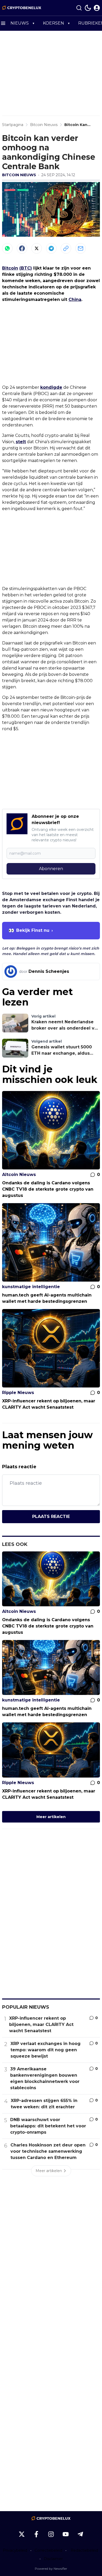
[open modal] (97, 8)
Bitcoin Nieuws (19, 175)
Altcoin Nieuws (19, 1175)
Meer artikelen (51, 1817)
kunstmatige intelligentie (31, 1287)
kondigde (51, 387)
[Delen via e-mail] (81, 248)
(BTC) (26, 268)
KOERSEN (53, 23)
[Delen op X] (37, 248)
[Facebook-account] (36, 2534)
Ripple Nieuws (18, 1393)
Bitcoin (10, 268)
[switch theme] (88, 8)
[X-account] (22, 2534)
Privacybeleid (15, 2550)
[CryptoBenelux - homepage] (22, 8)
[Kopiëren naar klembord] (66, 248)
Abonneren (51, 869)
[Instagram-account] (51, 2534)
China (75, 299)
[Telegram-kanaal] (80, 2534)
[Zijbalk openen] (3, 23)
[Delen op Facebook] (22, 248)
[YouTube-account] (66, 2534)
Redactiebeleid (84, 2550)
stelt (21, 442)
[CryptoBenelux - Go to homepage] (51, 2518)
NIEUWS (20, 23)
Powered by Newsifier (51, 2569)
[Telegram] (51, 248)
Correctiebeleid (48, 2550)
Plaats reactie (51, 1517)
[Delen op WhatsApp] (7, 248)
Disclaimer (53, 2559)
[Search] (79, 8)
